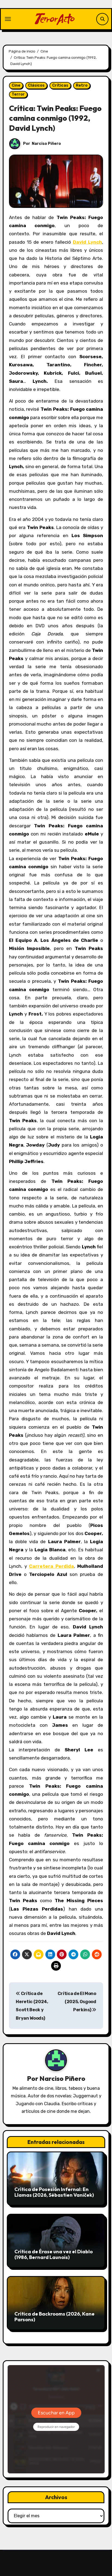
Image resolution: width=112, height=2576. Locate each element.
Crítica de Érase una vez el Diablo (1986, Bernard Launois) (54, 2255)
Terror (18, 94)
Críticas (60, 85)
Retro (82, 85)
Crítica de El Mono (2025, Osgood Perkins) (77, 2002)
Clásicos (36, 85)
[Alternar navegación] (8, 19)
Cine (16, 85)
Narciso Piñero (46, 144)
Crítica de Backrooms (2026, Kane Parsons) (55, 2317)
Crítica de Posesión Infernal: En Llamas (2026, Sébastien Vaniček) (54, 2192)
